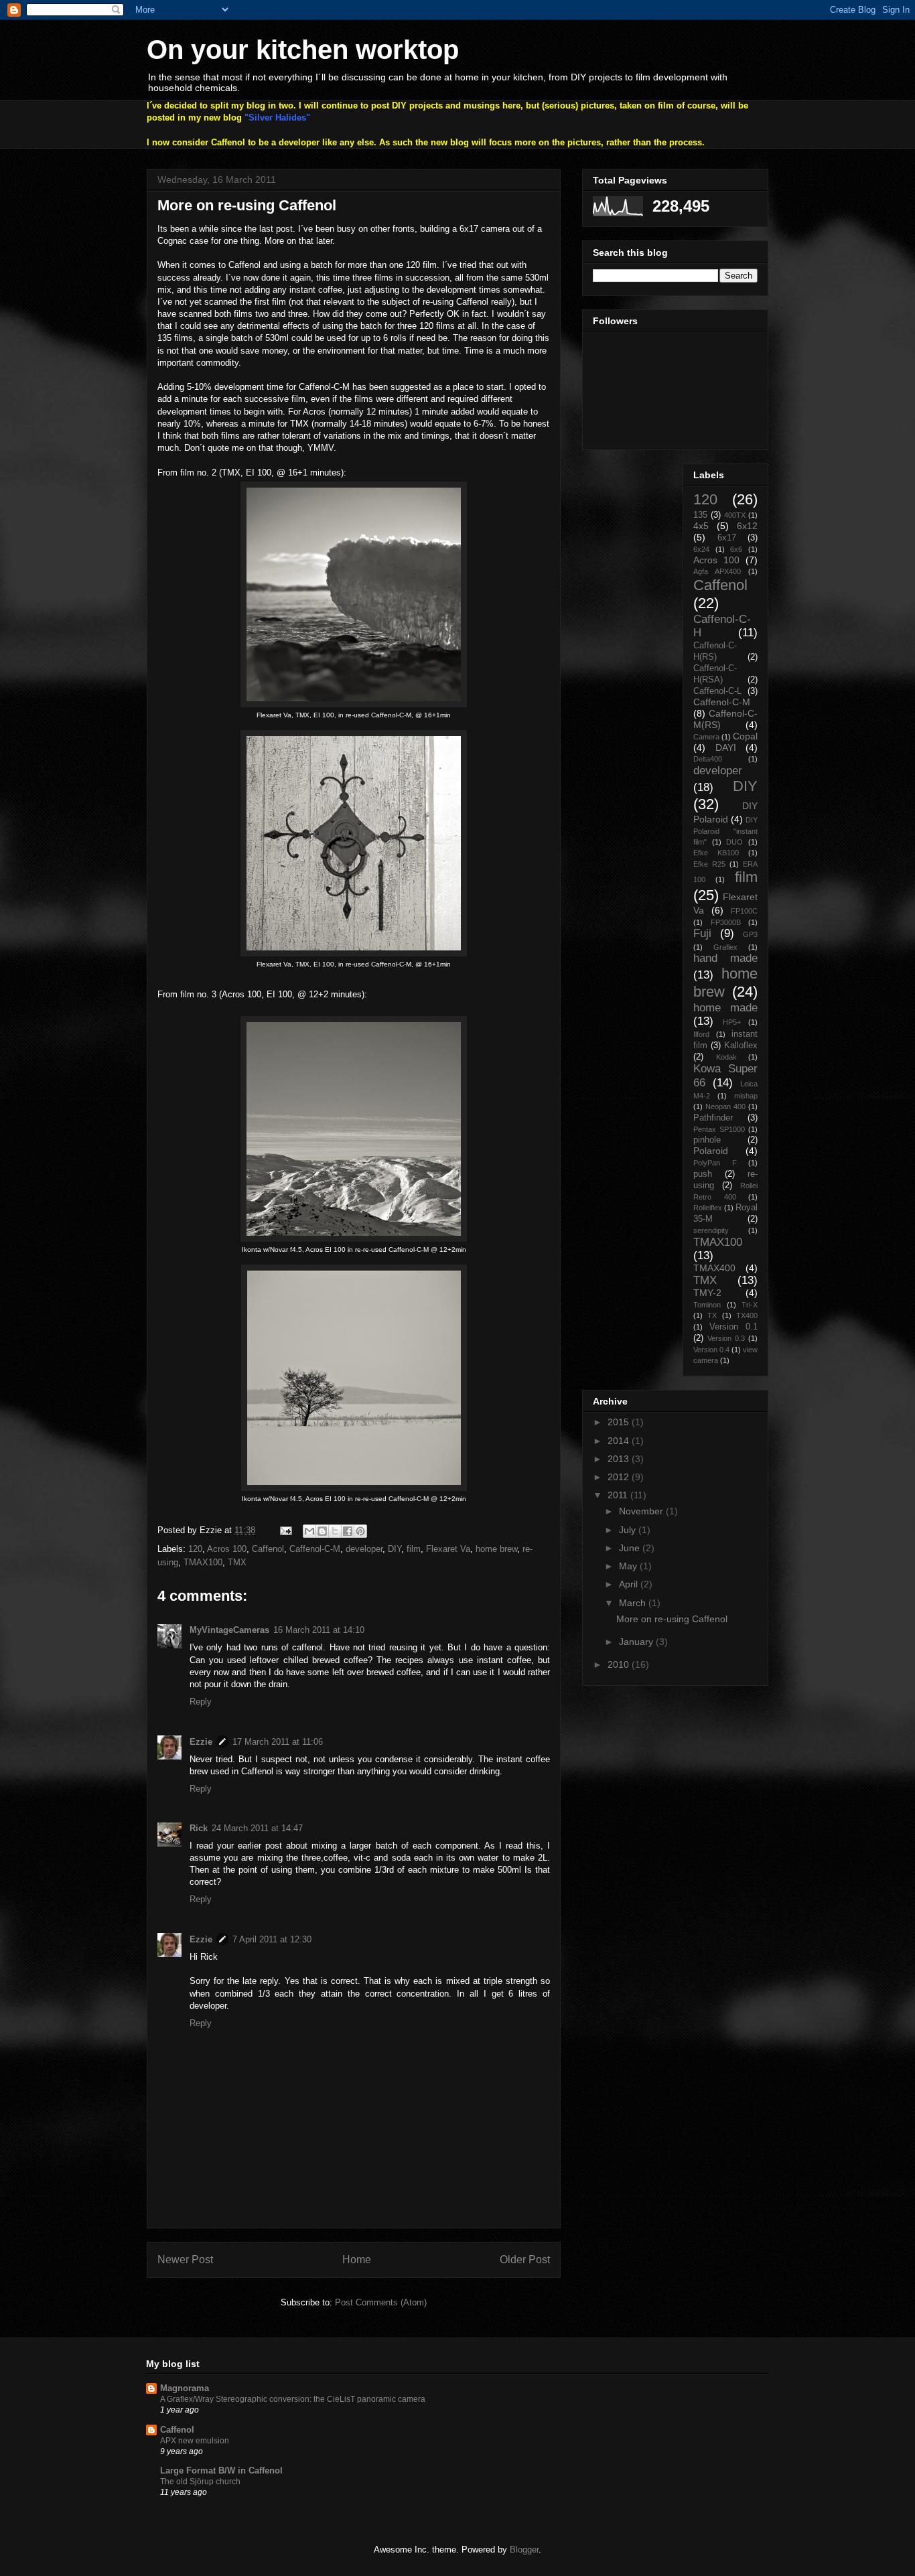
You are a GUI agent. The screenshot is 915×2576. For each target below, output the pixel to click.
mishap (746, 1096)
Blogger (524, 2550)
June (631, 1548)
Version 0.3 (726, 1338)
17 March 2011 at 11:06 (278, 1742)
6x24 (701, 549)
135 (700, 515)
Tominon (707, 1305)
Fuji (702, 933)
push (703, 1174)
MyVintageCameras (229, 1630)
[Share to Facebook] (348, 1531)
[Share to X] (335, 1531)
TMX (237, 1562)
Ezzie (201, 1742)
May (629, 1566)
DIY (395, 1549)
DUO (734, 842)
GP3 (750, 934)
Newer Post (185, 2260)
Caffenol (268, 1549)
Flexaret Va (448, 1549)
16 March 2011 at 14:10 (319, 1630)
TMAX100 (203, 1562)
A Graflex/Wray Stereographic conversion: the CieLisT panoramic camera (293, 2399)
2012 (620, 1477)
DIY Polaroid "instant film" (725, 831)
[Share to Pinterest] (360, 1531)
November (642, 1511)
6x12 (747, 526)
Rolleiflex (708, 1208)
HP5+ (732, 1022)
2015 (620, 1422)
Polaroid (711, 1151)
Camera (706, 737)
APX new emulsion (195, 2441)
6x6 (736, 549)
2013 (620, 1459)
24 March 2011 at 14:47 (257, 1828)
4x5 (701, 526)
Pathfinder (713, 1118)
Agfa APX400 (717, 571)
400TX (735, 515)
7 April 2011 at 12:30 (272, 1939)
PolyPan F (715, 1163)
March (634, 1603)
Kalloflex (741, 1046)
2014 (620, 1441)
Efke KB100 (716, 853)
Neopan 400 (725, 1106)
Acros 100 (227, 1549)
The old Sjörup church (200, 2482)
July (629, 1530)
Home (357, 2260)
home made (725, 1008)
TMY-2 (707, 1293)
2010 (620, 1664)
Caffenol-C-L (717, 691)
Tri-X (750, 1305)
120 (195, 1549)
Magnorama (185, 2388)
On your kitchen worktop (303, 50)
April (630, 1584)
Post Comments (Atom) (381, 2302)
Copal (745, 736)
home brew (496, 1549)
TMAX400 (714, 1268)
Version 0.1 (733, 1327)
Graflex (725, 947)
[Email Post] (285, 1530)
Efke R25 (709, 864)
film (414, 1549)
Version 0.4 (711, 1350)
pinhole (707, 1140)
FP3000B (726, 922)
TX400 (747, 1315)
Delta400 (708, 759)
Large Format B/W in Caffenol (221, 2471)
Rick (199, 1828)
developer (364, 1549)
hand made (725, 958)
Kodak (726, 1057)
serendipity (711, 1230)
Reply (201, 1702)
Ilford (701, 1034)
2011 (619, 1495)
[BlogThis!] (322, 1531)
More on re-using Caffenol (672, 1619)
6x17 (727, 538)
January (637, 1642)
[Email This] (309, 1531)
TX (712, 1315)
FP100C (744, 911)
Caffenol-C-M (315, 1549)
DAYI (726, 747)
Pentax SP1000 (719, 1129)
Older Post (525, 2260)
